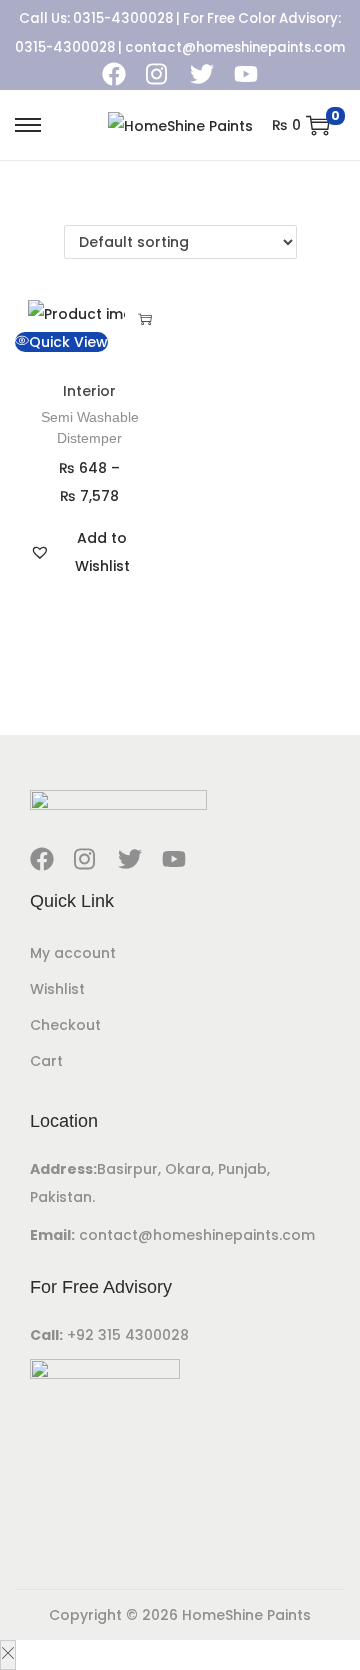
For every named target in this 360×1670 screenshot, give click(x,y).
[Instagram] (158, 74)
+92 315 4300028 (128, 1335)
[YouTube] (246, 74)
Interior (89, 391)
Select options (145, 319)
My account (73, 953)
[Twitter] (202, 74)
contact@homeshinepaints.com (235, 47)
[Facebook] (114, 74)
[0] (318, 125)
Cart (46, 1061)
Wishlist (57, 989)
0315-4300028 (123, 18)
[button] (90, 552)
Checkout (65, 1025)
